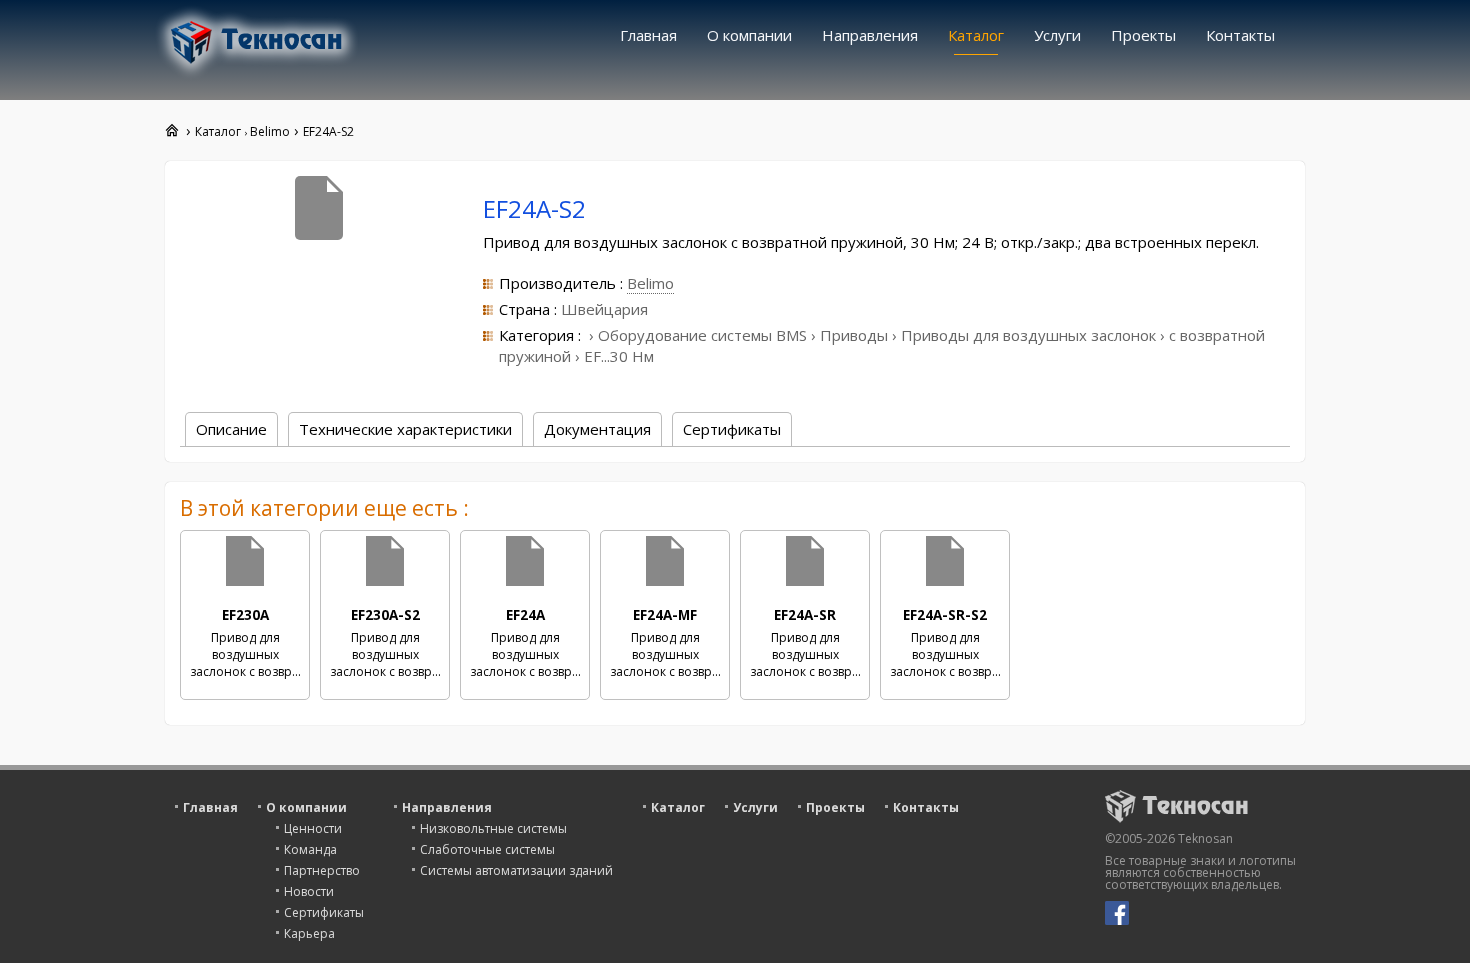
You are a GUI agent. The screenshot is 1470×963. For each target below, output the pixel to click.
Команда (310, 849)
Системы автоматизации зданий (516, 870)
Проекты (1143, 35)
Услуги (1057, 35)
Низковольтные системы (493, 828)
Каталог (976, 35)
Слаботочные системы (487, 849)
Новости (309, 891)
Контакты (1240, 35)
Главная (648, 35)
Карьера (309, 933)
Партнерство (322, 870)
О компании (749, 35)
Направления (870, 35)
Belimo (650, 283)
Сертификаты (324, 912)
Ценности (313, 828)
